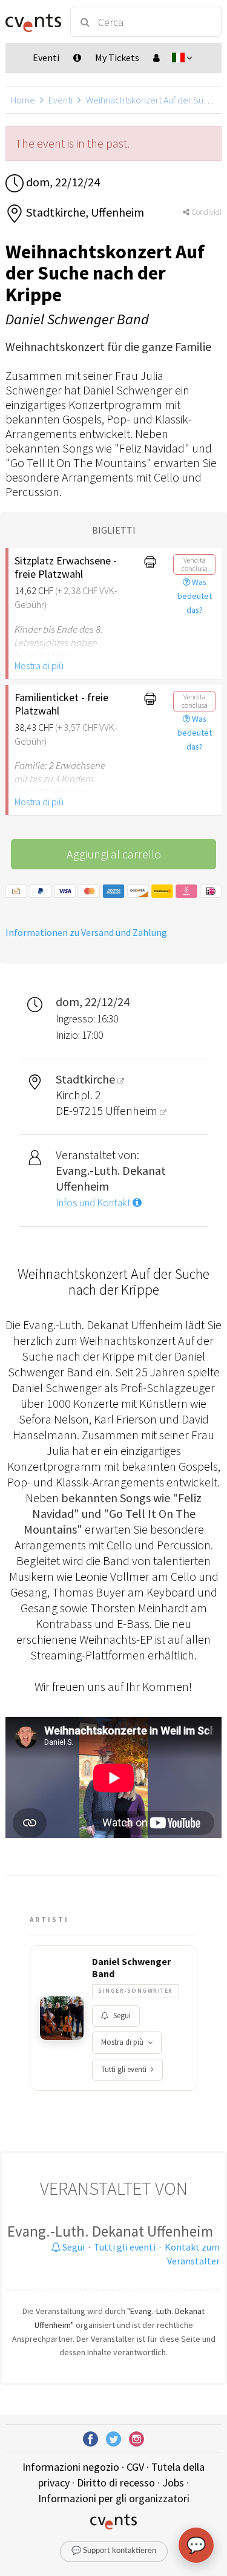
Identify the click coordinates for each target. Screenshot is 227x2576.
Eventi (61, 100)
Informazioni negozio (71, 2467)
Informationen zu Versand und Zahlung (86, 932)
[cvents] (32, 22)
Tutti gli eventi (124, 2069)
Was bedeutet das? (195, 596)
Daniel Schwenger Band (131, 1967)
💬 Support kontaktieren (114, 2551)
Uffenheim (133, 1110)
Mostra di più (39, 665)
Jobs (173, 2483)
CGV (135, 2467)
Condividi (206, 212)
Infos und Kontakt (94, 1203)
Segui (122, 2015)
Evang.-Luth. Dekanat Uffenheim (110, 2231)
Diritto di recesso (116, 2483)
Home (23, 100)
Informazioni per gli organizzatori (114, 2498)
